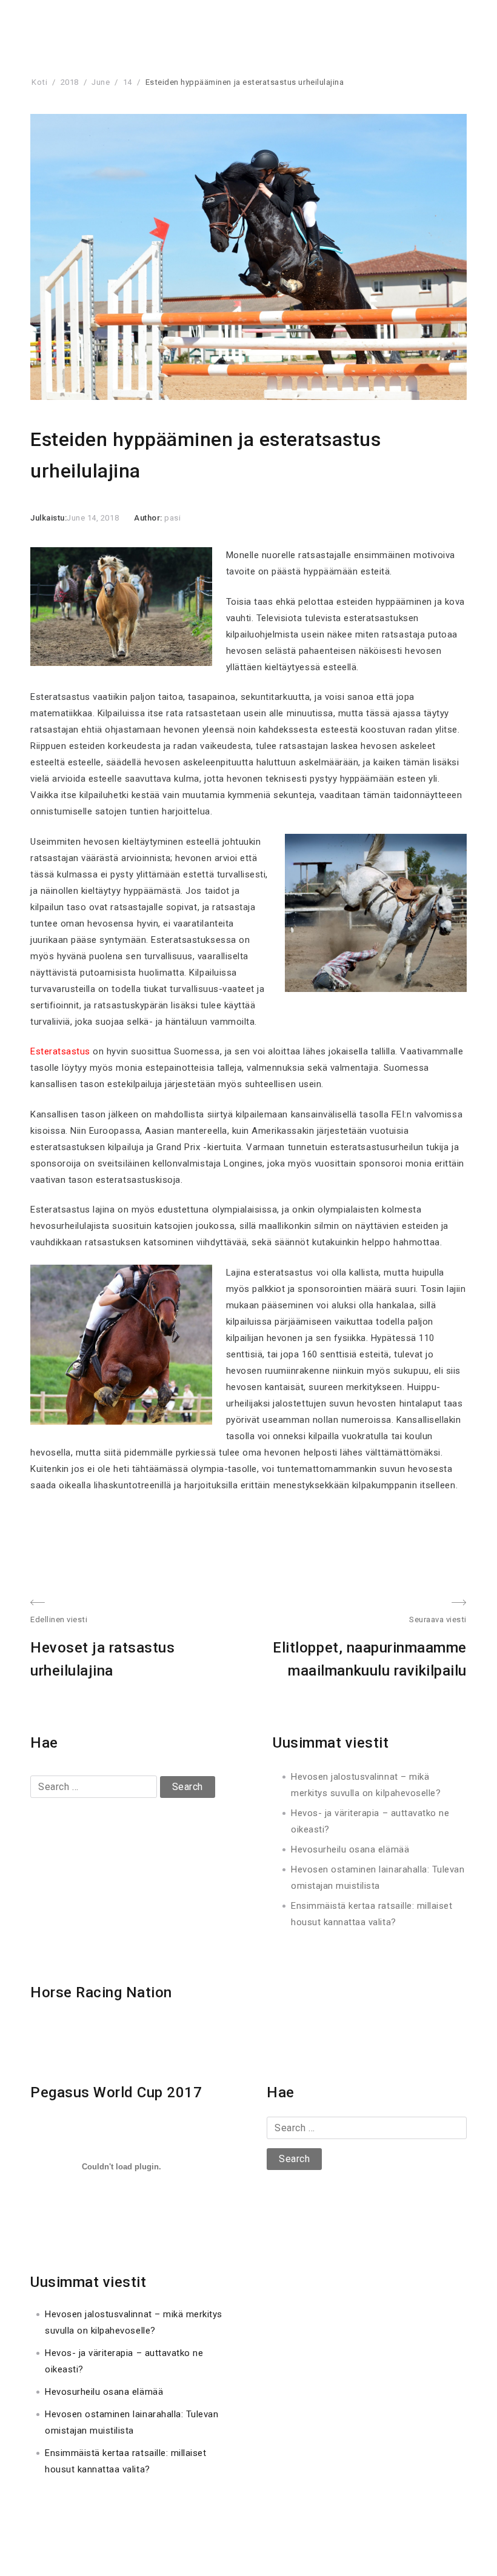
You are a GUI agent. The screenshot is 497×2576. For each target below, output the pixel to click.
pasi (172, 518)
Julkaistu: (48, 518)
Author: (149, 518)
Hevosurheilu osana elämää (350, 1849)
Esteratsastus (60, 1051)
